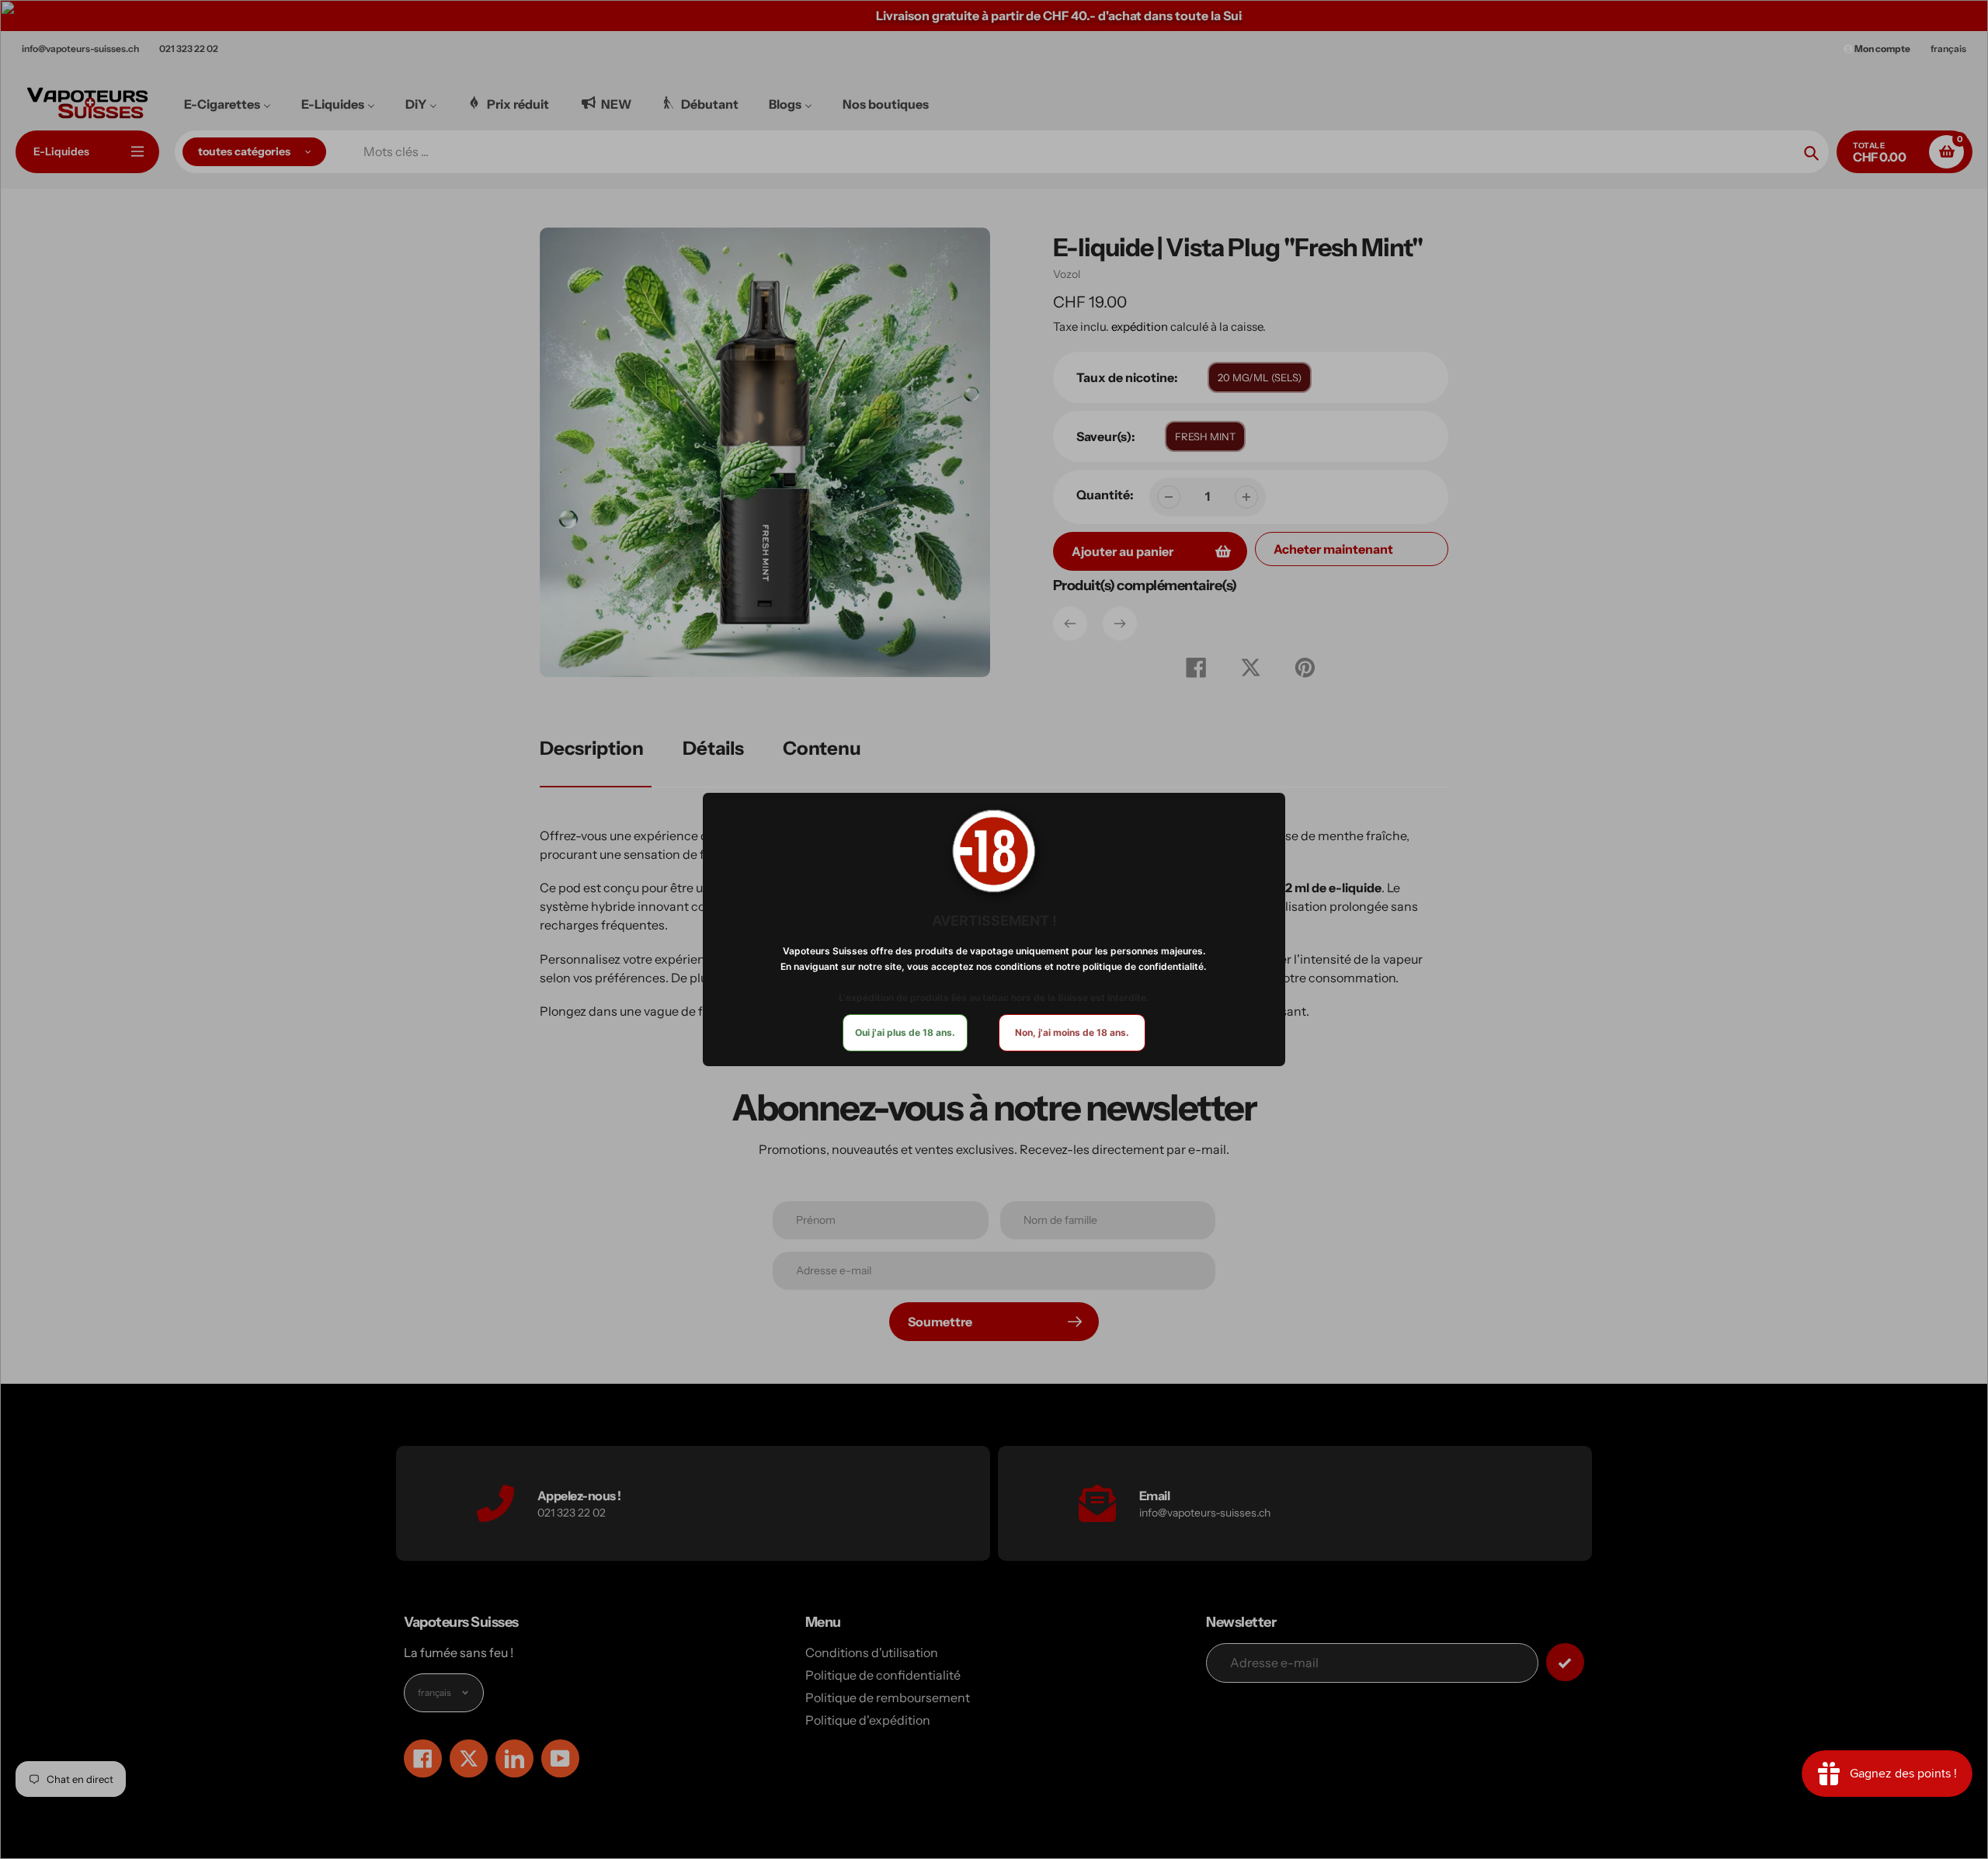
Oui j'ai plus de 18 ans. (905, 1032)
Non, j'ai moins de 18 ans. (1072, 1032)
